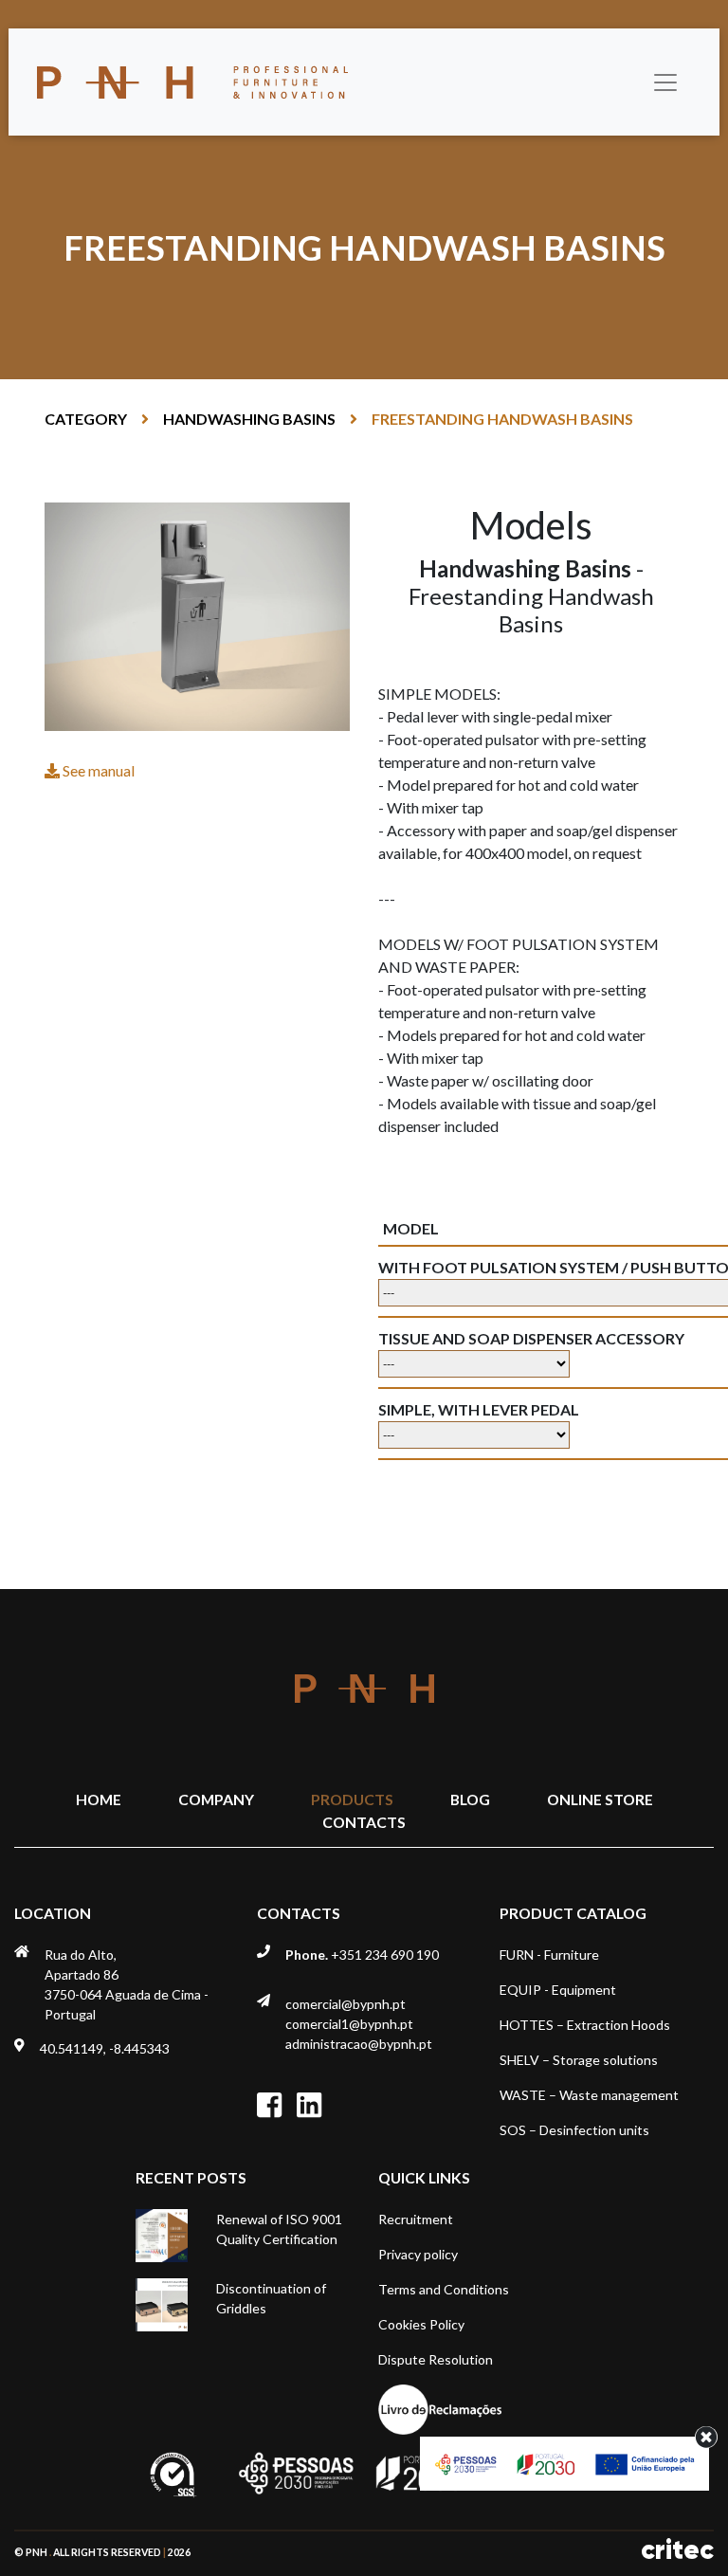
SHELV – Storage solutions (579, 2060)
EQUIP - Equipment (558, 1990)
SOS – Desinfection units (574, 2130)
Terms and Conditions (444, 2289)
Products (352, 1799)
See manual (97, 770)
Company (216, 1799)
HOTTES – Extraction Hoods (585, 2025)
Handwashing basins (249, 419)
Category (86, 419)
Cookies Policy (421, 2324)
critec (677, 2550)
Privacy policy (418, 2254)
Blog (470, 1799)
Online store (600, 1799)
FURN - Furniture (549, 1955)
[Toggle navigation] (665, 82)
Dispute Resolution (436, 2359)
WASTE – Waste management (589, 2095)
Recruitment (416, 2219)
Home (99, 1799)
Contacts (364, 1822)
